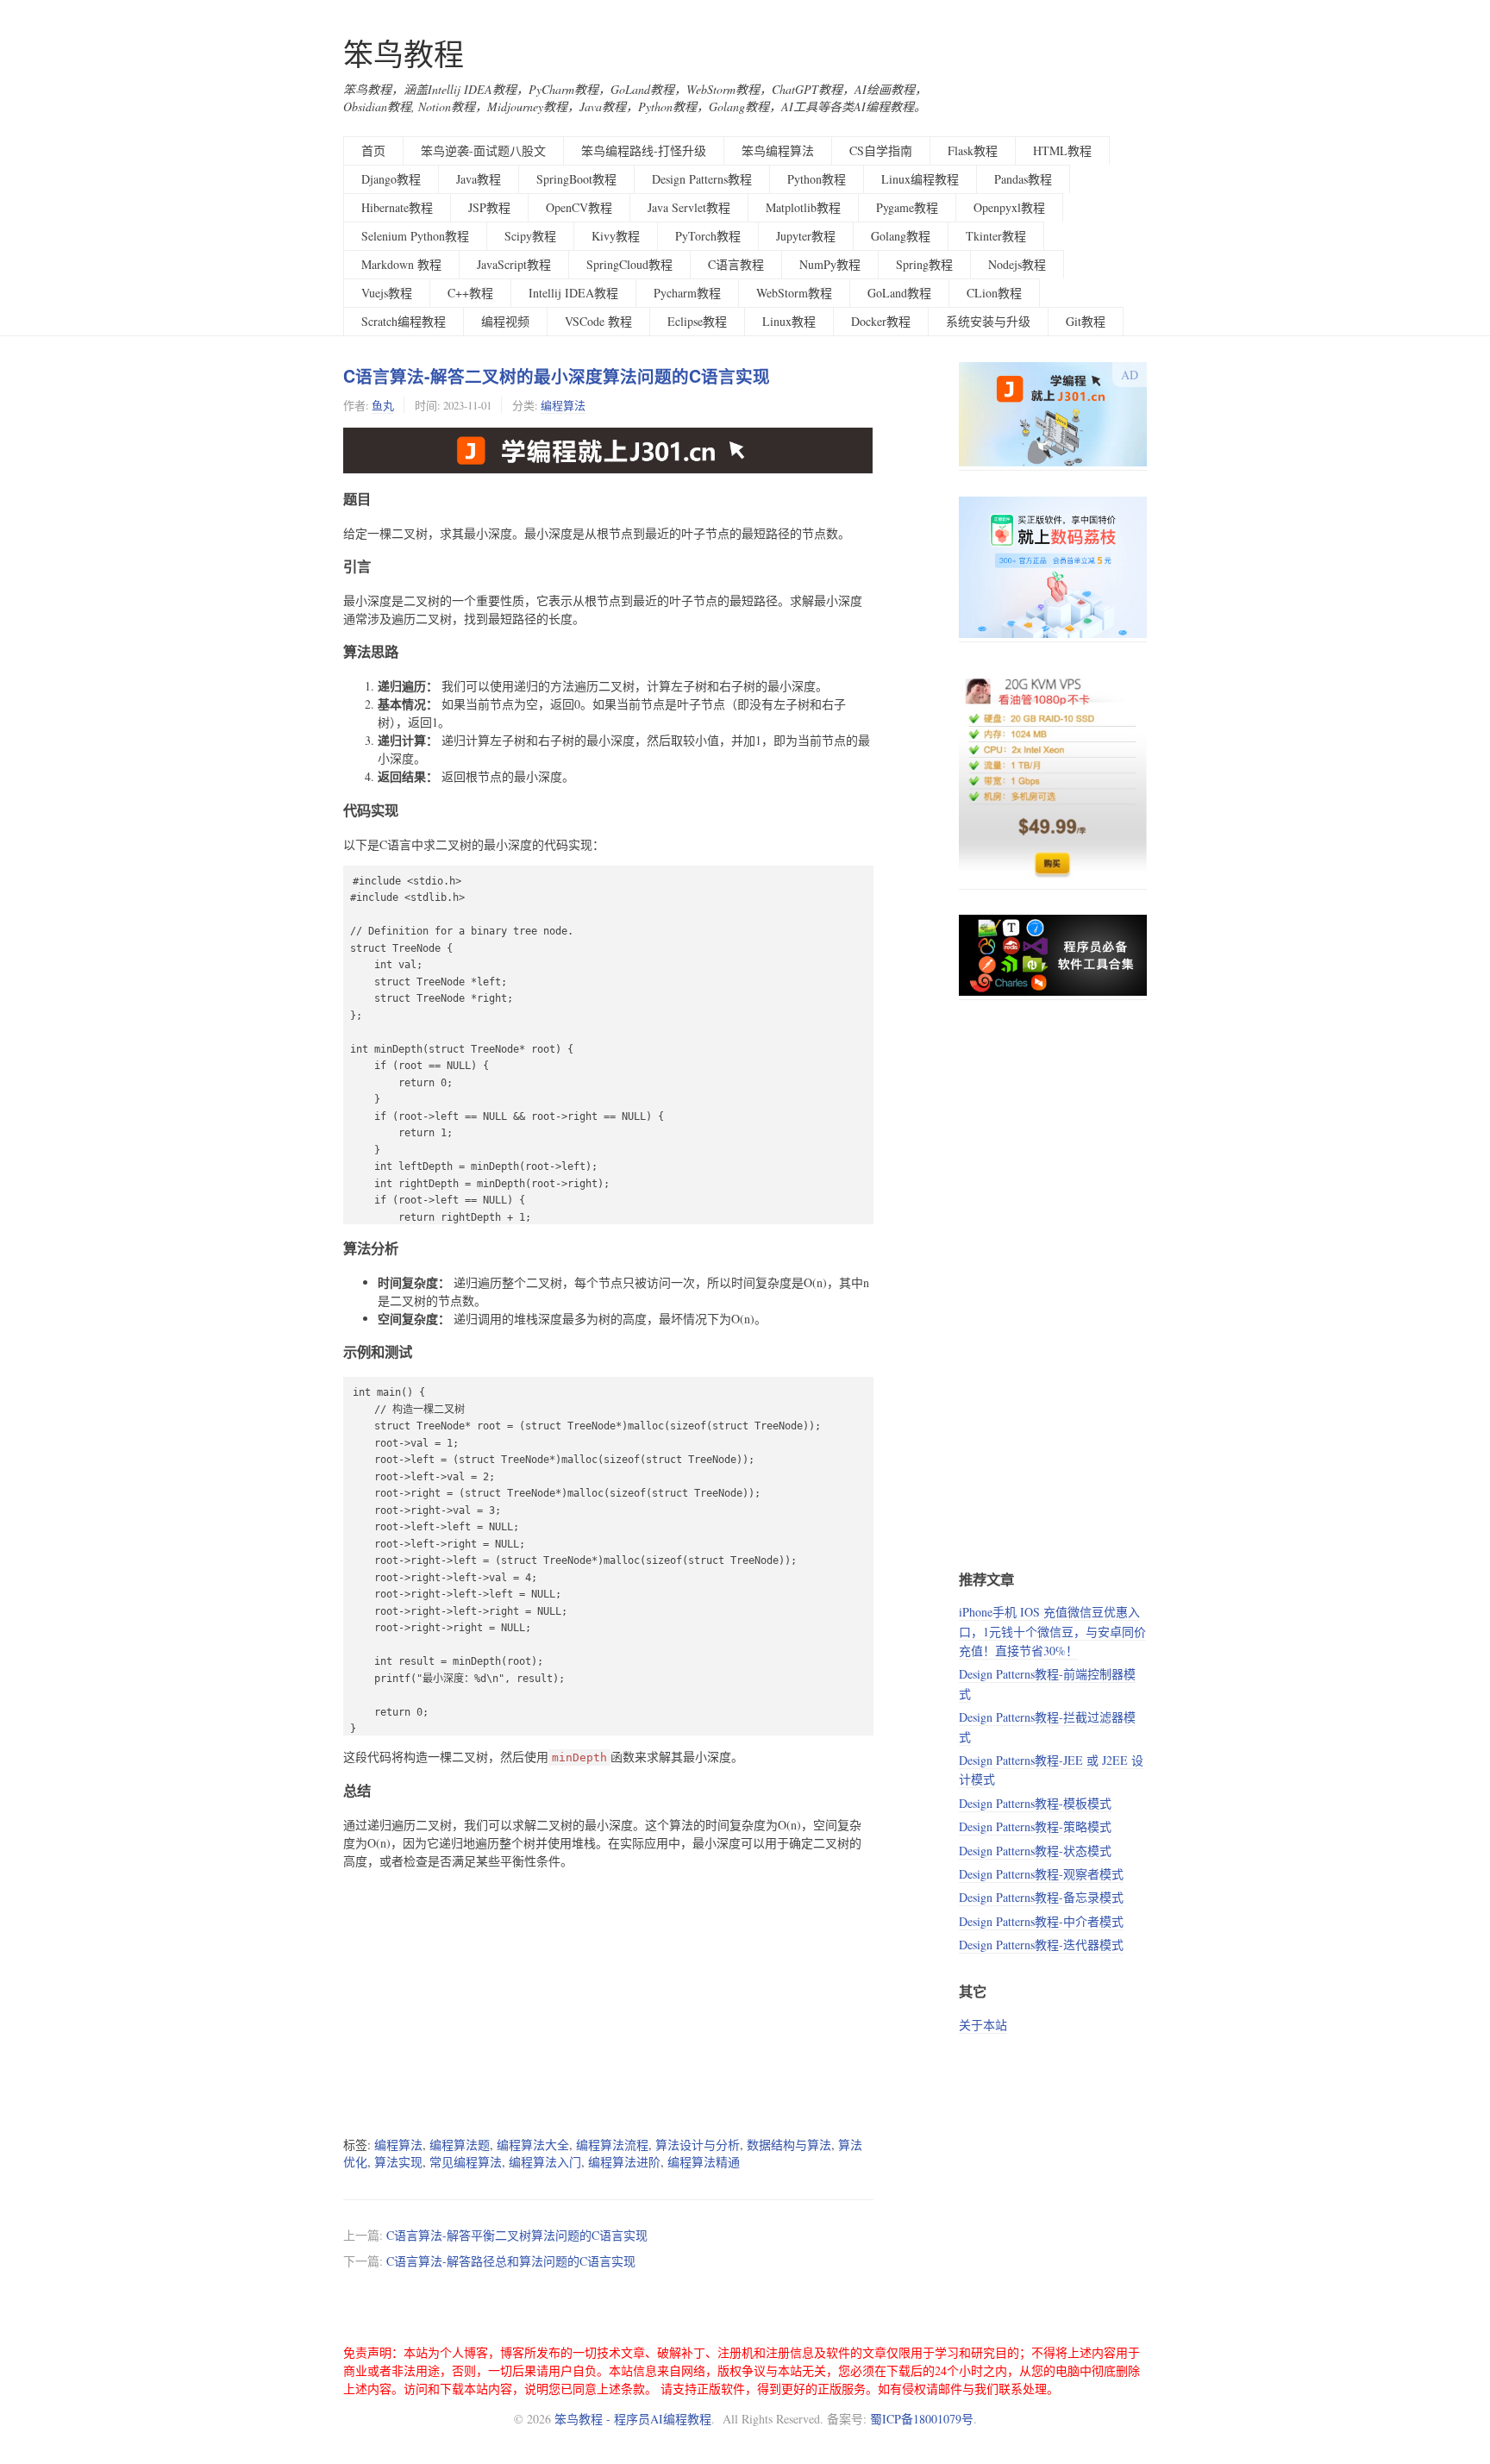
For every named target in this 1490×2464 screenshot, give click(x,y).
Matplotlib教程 (803, 207)
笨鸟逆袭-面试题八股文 (483, 150)
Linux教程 (789, 321)
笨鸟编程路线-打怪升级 (644, 150)
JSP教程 (489, 207)
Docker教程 (881, 321)
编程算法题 (460, 2145)
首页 (373, 150)
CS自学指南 (881, 150)
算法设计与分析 (698, 2145)
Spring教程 (924, 264)
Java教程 (479, 179)
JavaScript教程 (514, 264)
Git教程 (1086, 321)
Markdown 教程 (401, 264)
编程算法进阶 (624, 2162)
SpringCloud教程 (629, 264)
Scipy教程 (530, 236)
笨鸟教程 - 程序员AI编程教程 (633, 2419)
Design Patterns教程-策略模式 (1035, 1826)
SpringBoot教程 (576, 179)
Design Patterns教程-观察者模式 (1041, 1874)
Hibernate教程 (397, 207)
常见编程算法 (466, 2162)
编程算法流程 (612, 2145)
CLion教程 (994, 293)
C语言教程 (736, 264)
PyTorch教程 (708, 236)
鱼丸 (383, 405)
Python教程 (817, 179)
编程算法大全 (533, 2145)
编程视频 (505, 321)
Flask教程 (973, 150)
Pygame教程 (907, 207)
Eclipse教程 (697, 321)
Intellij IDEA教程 (573, 293)
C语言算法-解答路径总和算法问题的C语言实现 (511, 2261)
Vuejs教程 (387, 293)
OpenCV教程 (579, 207)
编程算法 (563, 405)
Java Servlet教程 (689, 207)
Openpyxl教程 (1009, 207)
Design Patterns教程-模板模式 (1035, 1803)
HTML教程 (1062, 150)
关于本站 (983, 2025)
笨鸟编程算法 (778, 150)
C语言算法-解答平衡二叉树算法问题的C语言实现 (517, 2235)
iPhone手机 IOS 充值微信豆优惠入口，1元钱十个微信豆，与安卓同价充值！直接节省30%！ (1052, 1631)
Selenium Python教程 (415, 236)
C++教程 (470, 293)
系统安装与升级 (988, 321)
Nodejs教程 (1017, 264)
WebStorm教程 (794, 293)
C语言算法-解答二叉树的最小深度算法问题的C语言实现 (557, 376)
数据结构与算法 (789, 2145)
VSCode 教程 (598, 321)
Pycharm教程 (687, 293)
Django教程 (391, 179)
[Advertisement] (608, 2003)
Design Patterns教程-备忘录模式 (1041, 1897)
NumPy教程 (830, 264)
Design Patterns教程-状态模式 (1035, 1851)
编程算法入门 (545, 2162)
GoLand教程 (899, 293)
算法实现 (398, 2162)
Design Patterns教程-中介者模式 (1041, 1921)
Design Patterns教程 (702, 179)
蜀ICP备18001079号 (922, 2419)
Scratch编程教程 (404, 321)
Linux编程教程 (920, 179)
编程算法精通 (704, 2162)
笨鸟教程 (404, 54)
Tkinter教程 (996, 236)
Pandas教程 (1023, 179)
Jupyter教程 (806, 236)
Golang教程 (901, 236)
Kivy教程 (616, 236)
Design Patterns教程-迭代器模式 (1041, 1945)
